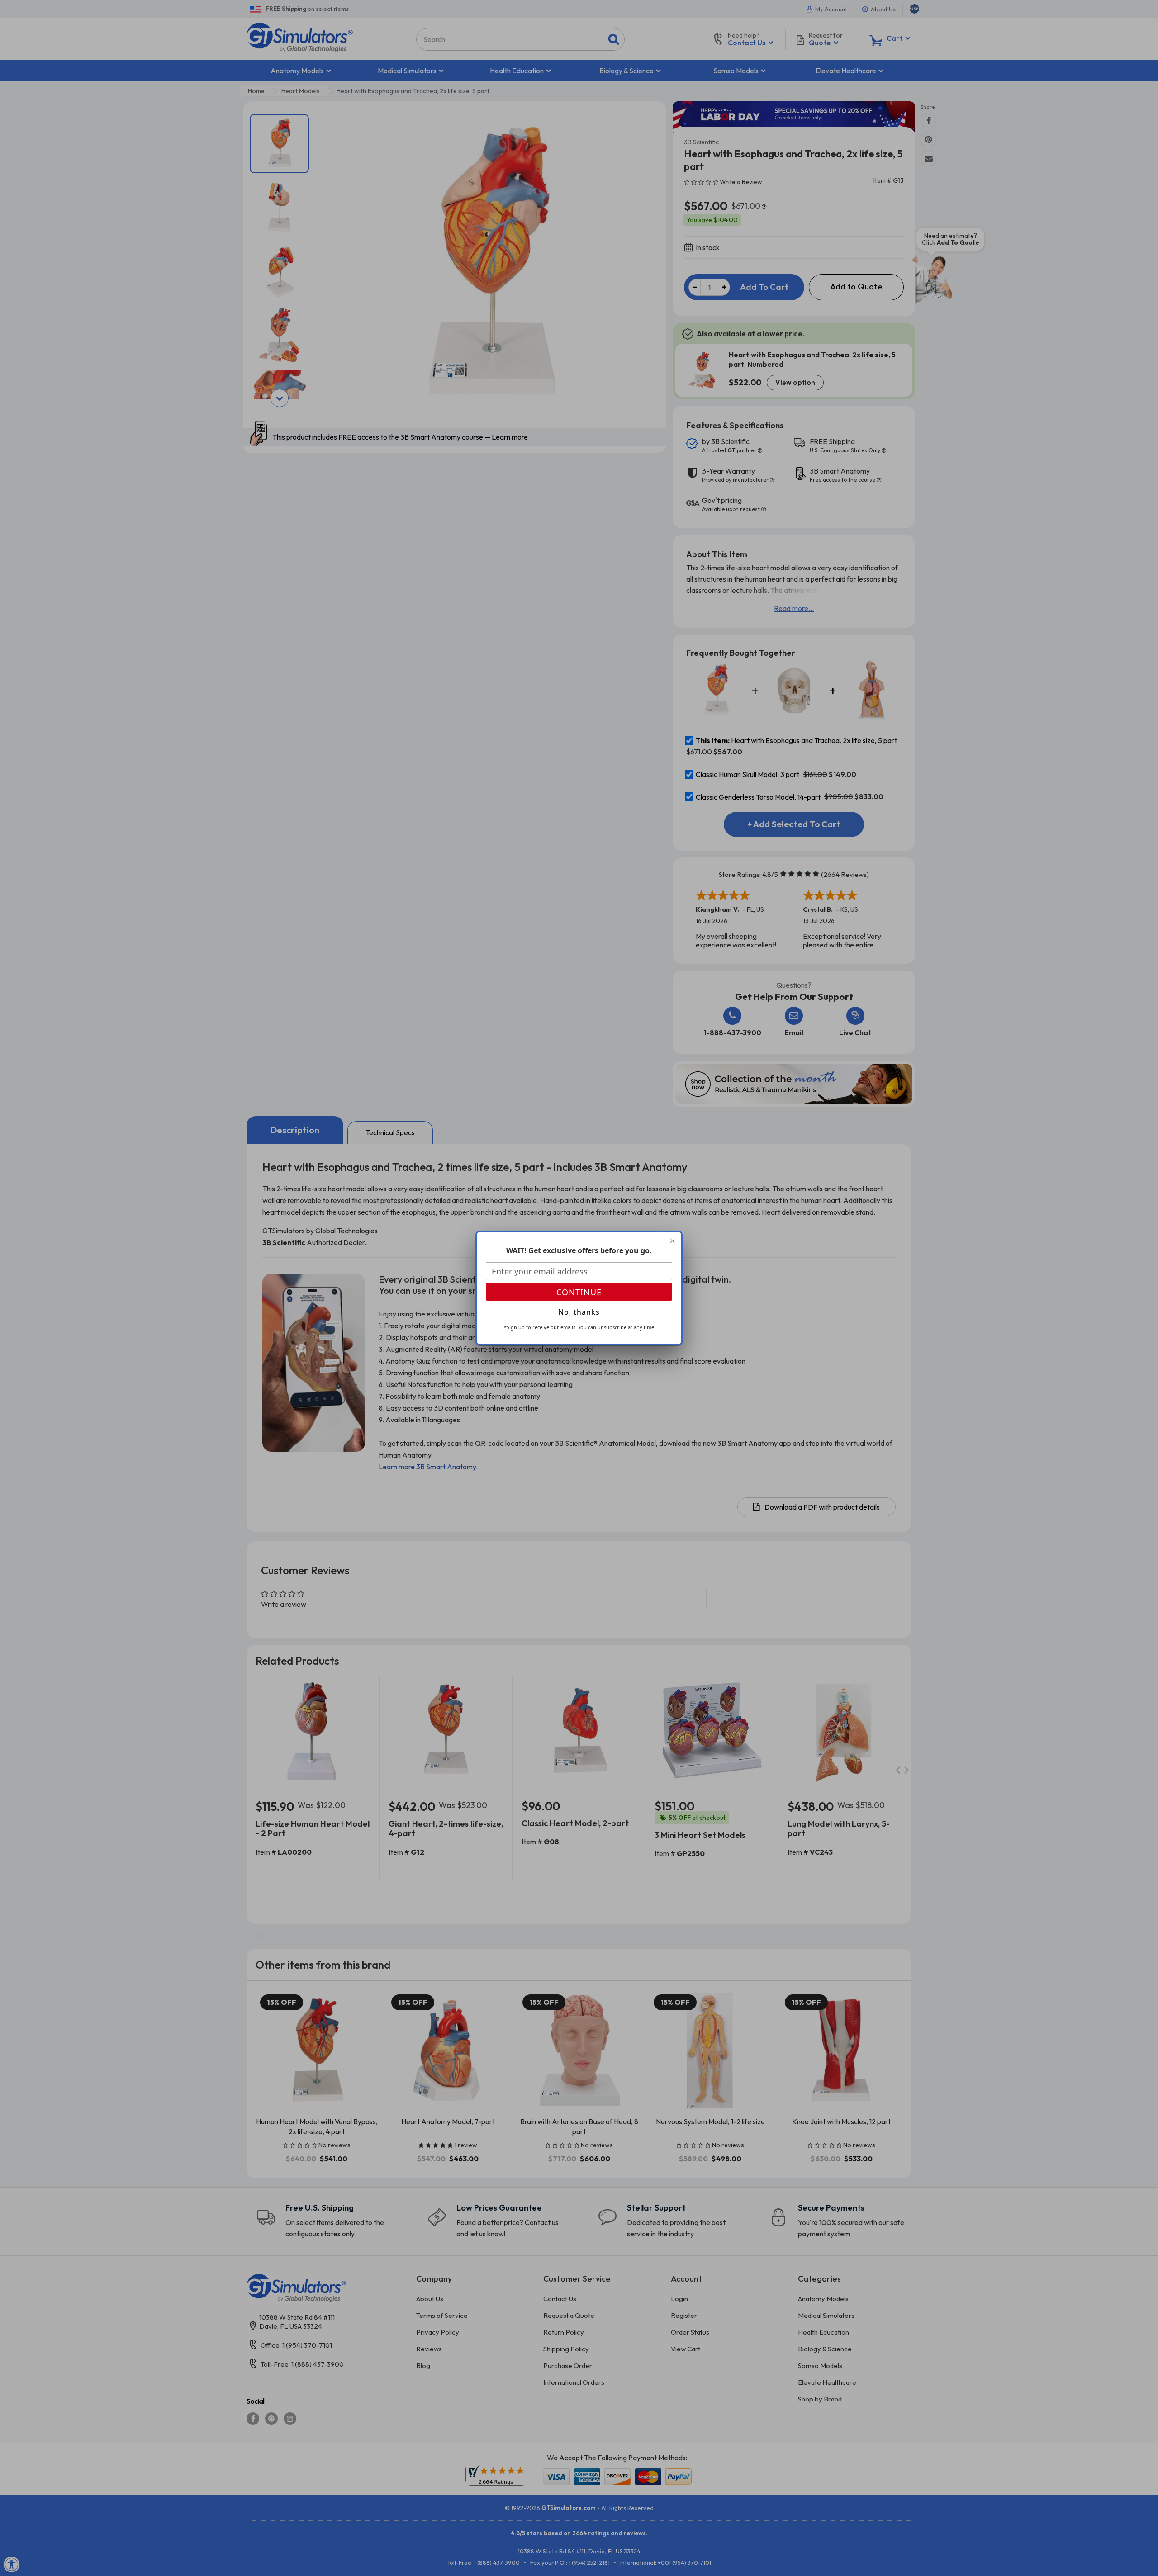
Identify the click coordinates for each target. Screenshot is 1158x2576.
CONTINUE (579, 1292)
